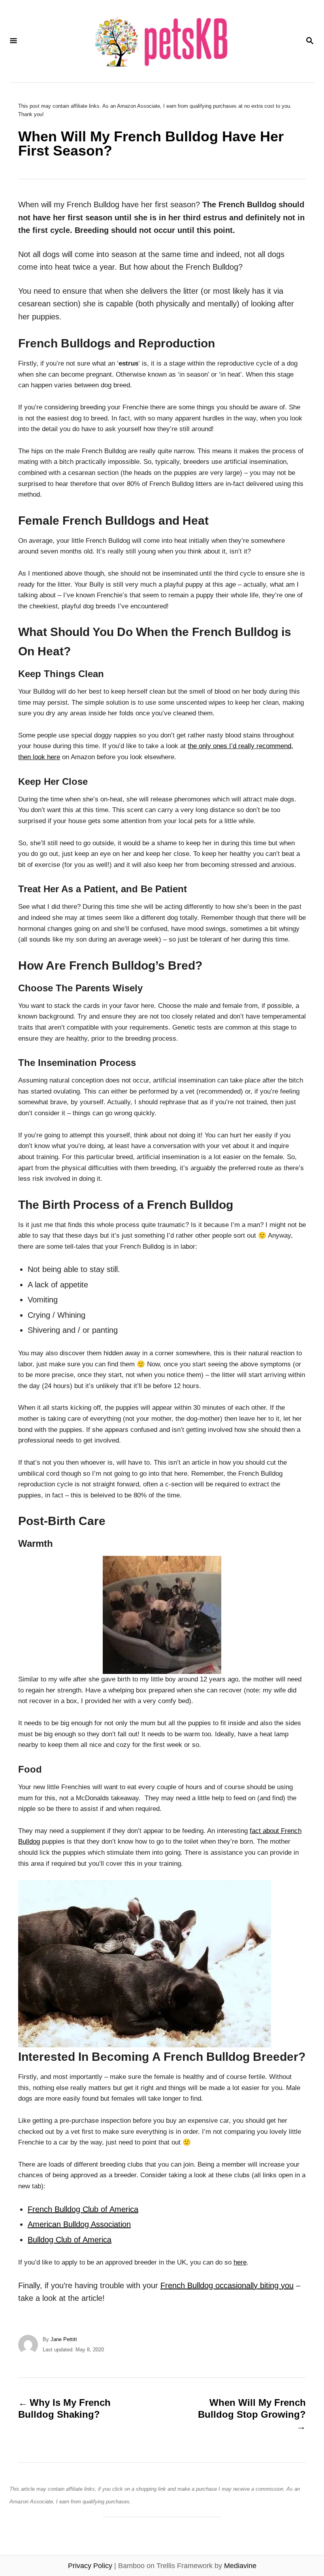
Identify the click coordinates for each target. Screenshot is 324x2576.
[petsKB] (161, 41)
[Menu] (13, 41)
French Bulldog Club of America (83, 2209)
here (240, 2262)
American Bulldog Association (79, 2224)
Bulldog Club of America (70, 2240)
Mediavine (240, 2566)
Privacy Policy (90, 2566)
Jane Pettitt (64, 2339)
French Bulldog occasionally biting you (227, 2285)
